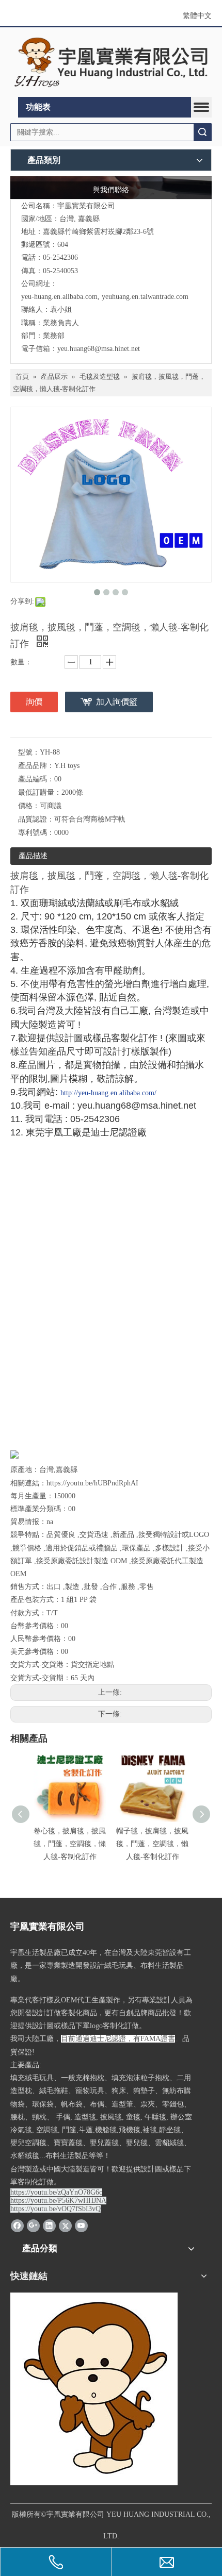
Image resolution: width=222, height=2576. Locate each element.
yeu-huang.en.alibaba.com (59, 297)
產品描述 (33, 856)
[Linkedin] (49, 2226)
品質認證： (36, 819)
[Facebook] (17, 2226)
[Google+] (33, 2226)
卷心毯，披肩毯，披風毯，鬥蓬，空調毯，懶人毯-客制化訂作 (70, 1844)
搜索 (202, 132)
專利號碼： (36, 833)
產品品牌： (36, 766)
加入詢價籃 (117, 702)
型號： (29, 752)
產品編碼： (36, 779)
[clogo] (111, 62)
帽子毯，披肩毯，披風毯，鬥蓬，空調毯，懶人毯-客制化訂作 (152, 1844)
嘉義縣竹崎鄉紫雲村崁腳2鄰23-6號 (98, 232)
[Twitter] (65, 2226)
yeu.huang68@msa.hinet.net (99, 349)
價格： (29, 806)
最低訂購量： (40, 792)
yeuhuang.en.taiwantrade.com (145, 297)
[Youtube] (81, 2226)
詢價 (34, 702)
